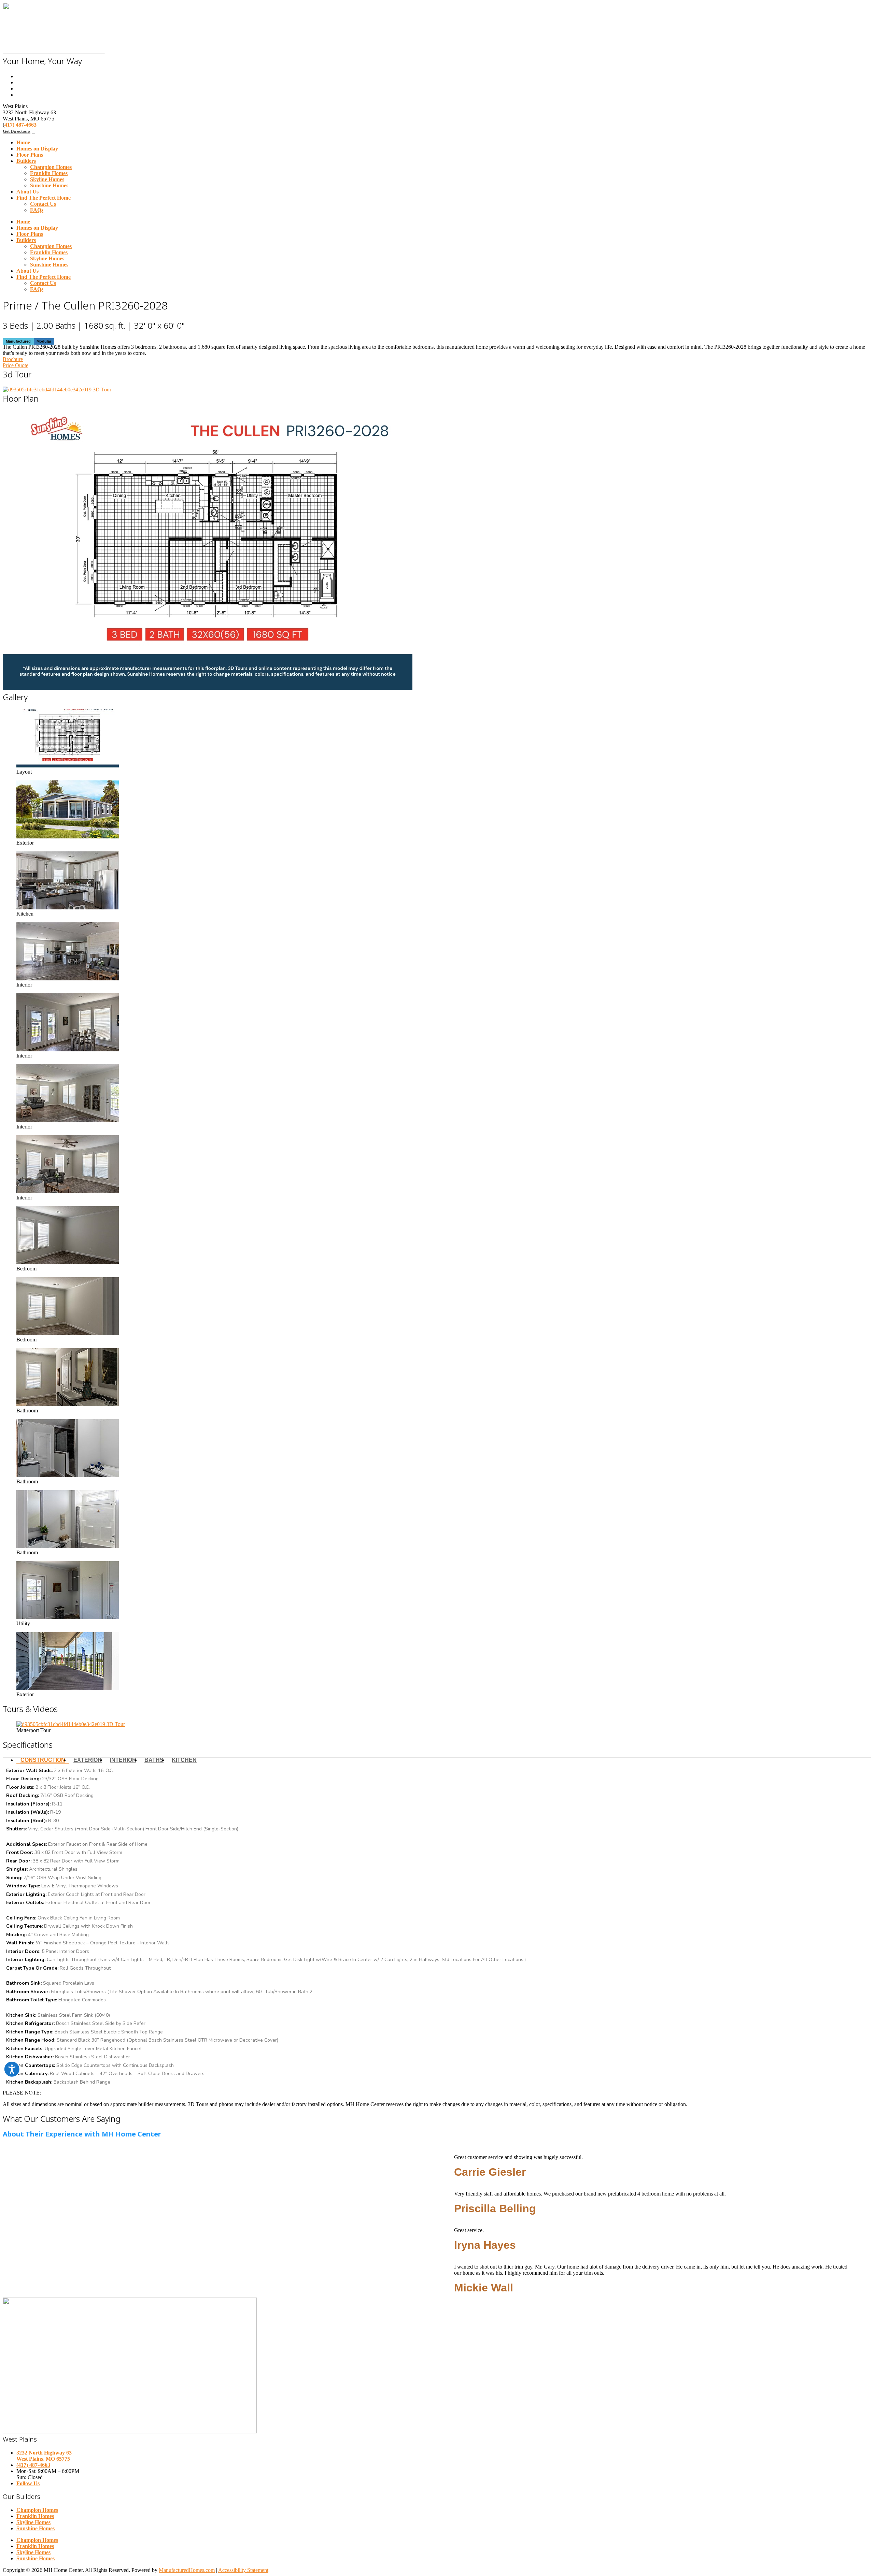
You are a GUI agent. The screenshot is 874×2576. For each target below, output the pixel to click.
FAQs (37, 210)
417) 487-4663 (20, 125)
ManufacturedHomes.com (187, 2570)
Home (23, 142)
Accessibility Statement (243, 2570)
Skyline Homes (47, 179)
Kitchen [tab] (184, 1760)
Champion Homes (51, 167)
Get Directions (17, 131)
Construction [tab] (43, 1760)
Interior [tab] (123, 1760)
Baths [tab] (154, 1760)
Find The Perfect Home (44, 198)
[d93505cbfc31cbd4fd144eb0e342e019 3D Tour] (57, 390)
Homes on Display (37, 149)
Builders (26, 161)
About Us (27, 192)
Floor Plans (30, 155)
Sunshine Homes (49, 185)
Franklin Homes (49, 173)
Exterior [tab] (88, 1760)
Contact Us (43, 204)
